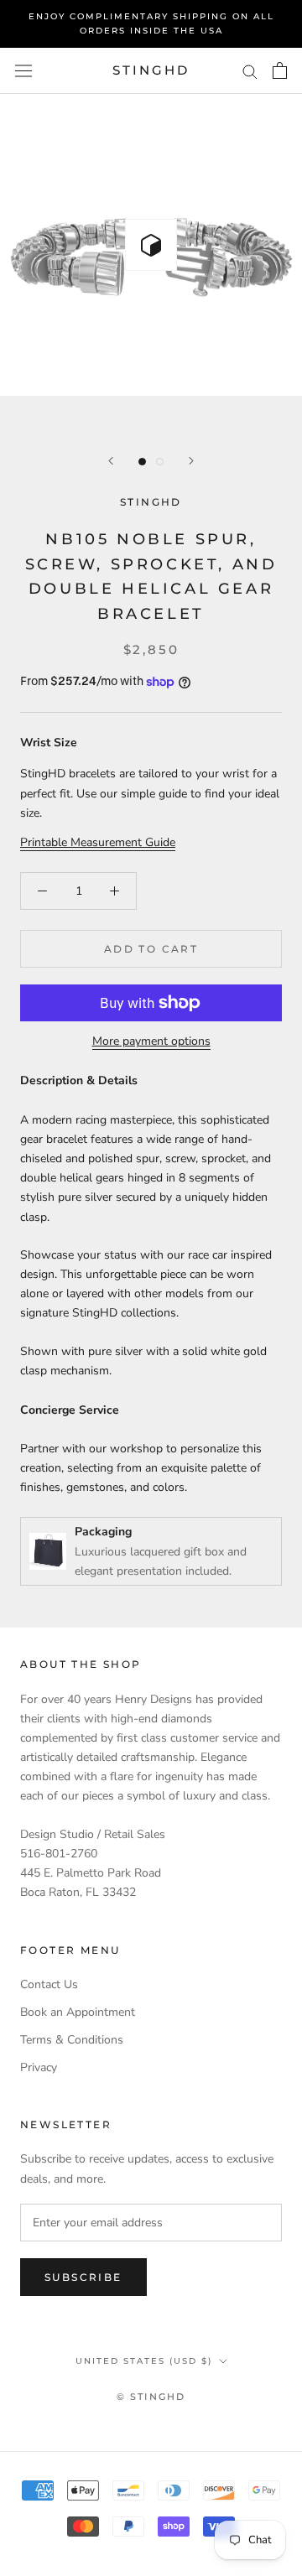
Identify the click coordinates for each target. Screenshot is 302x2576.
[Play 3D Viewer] (151, 245)
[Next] (191, 461)
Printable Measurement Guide (98, 842)
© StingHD (151, 2397)
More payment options (151, 1041)
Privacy (39, 2067)
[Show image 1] (142, 462)
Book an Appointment (78, 2012)
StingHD (151, 502)
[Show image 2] (160, 462)
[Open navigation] (23, 71)
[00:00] (151, 245)
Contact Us (49, 1984)
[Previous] (111, 461)
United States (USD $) (144, 2361)
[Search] (250, 71)
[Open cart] (280, 70)
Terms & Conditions (72, 2040)
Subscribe (83, 2277)
